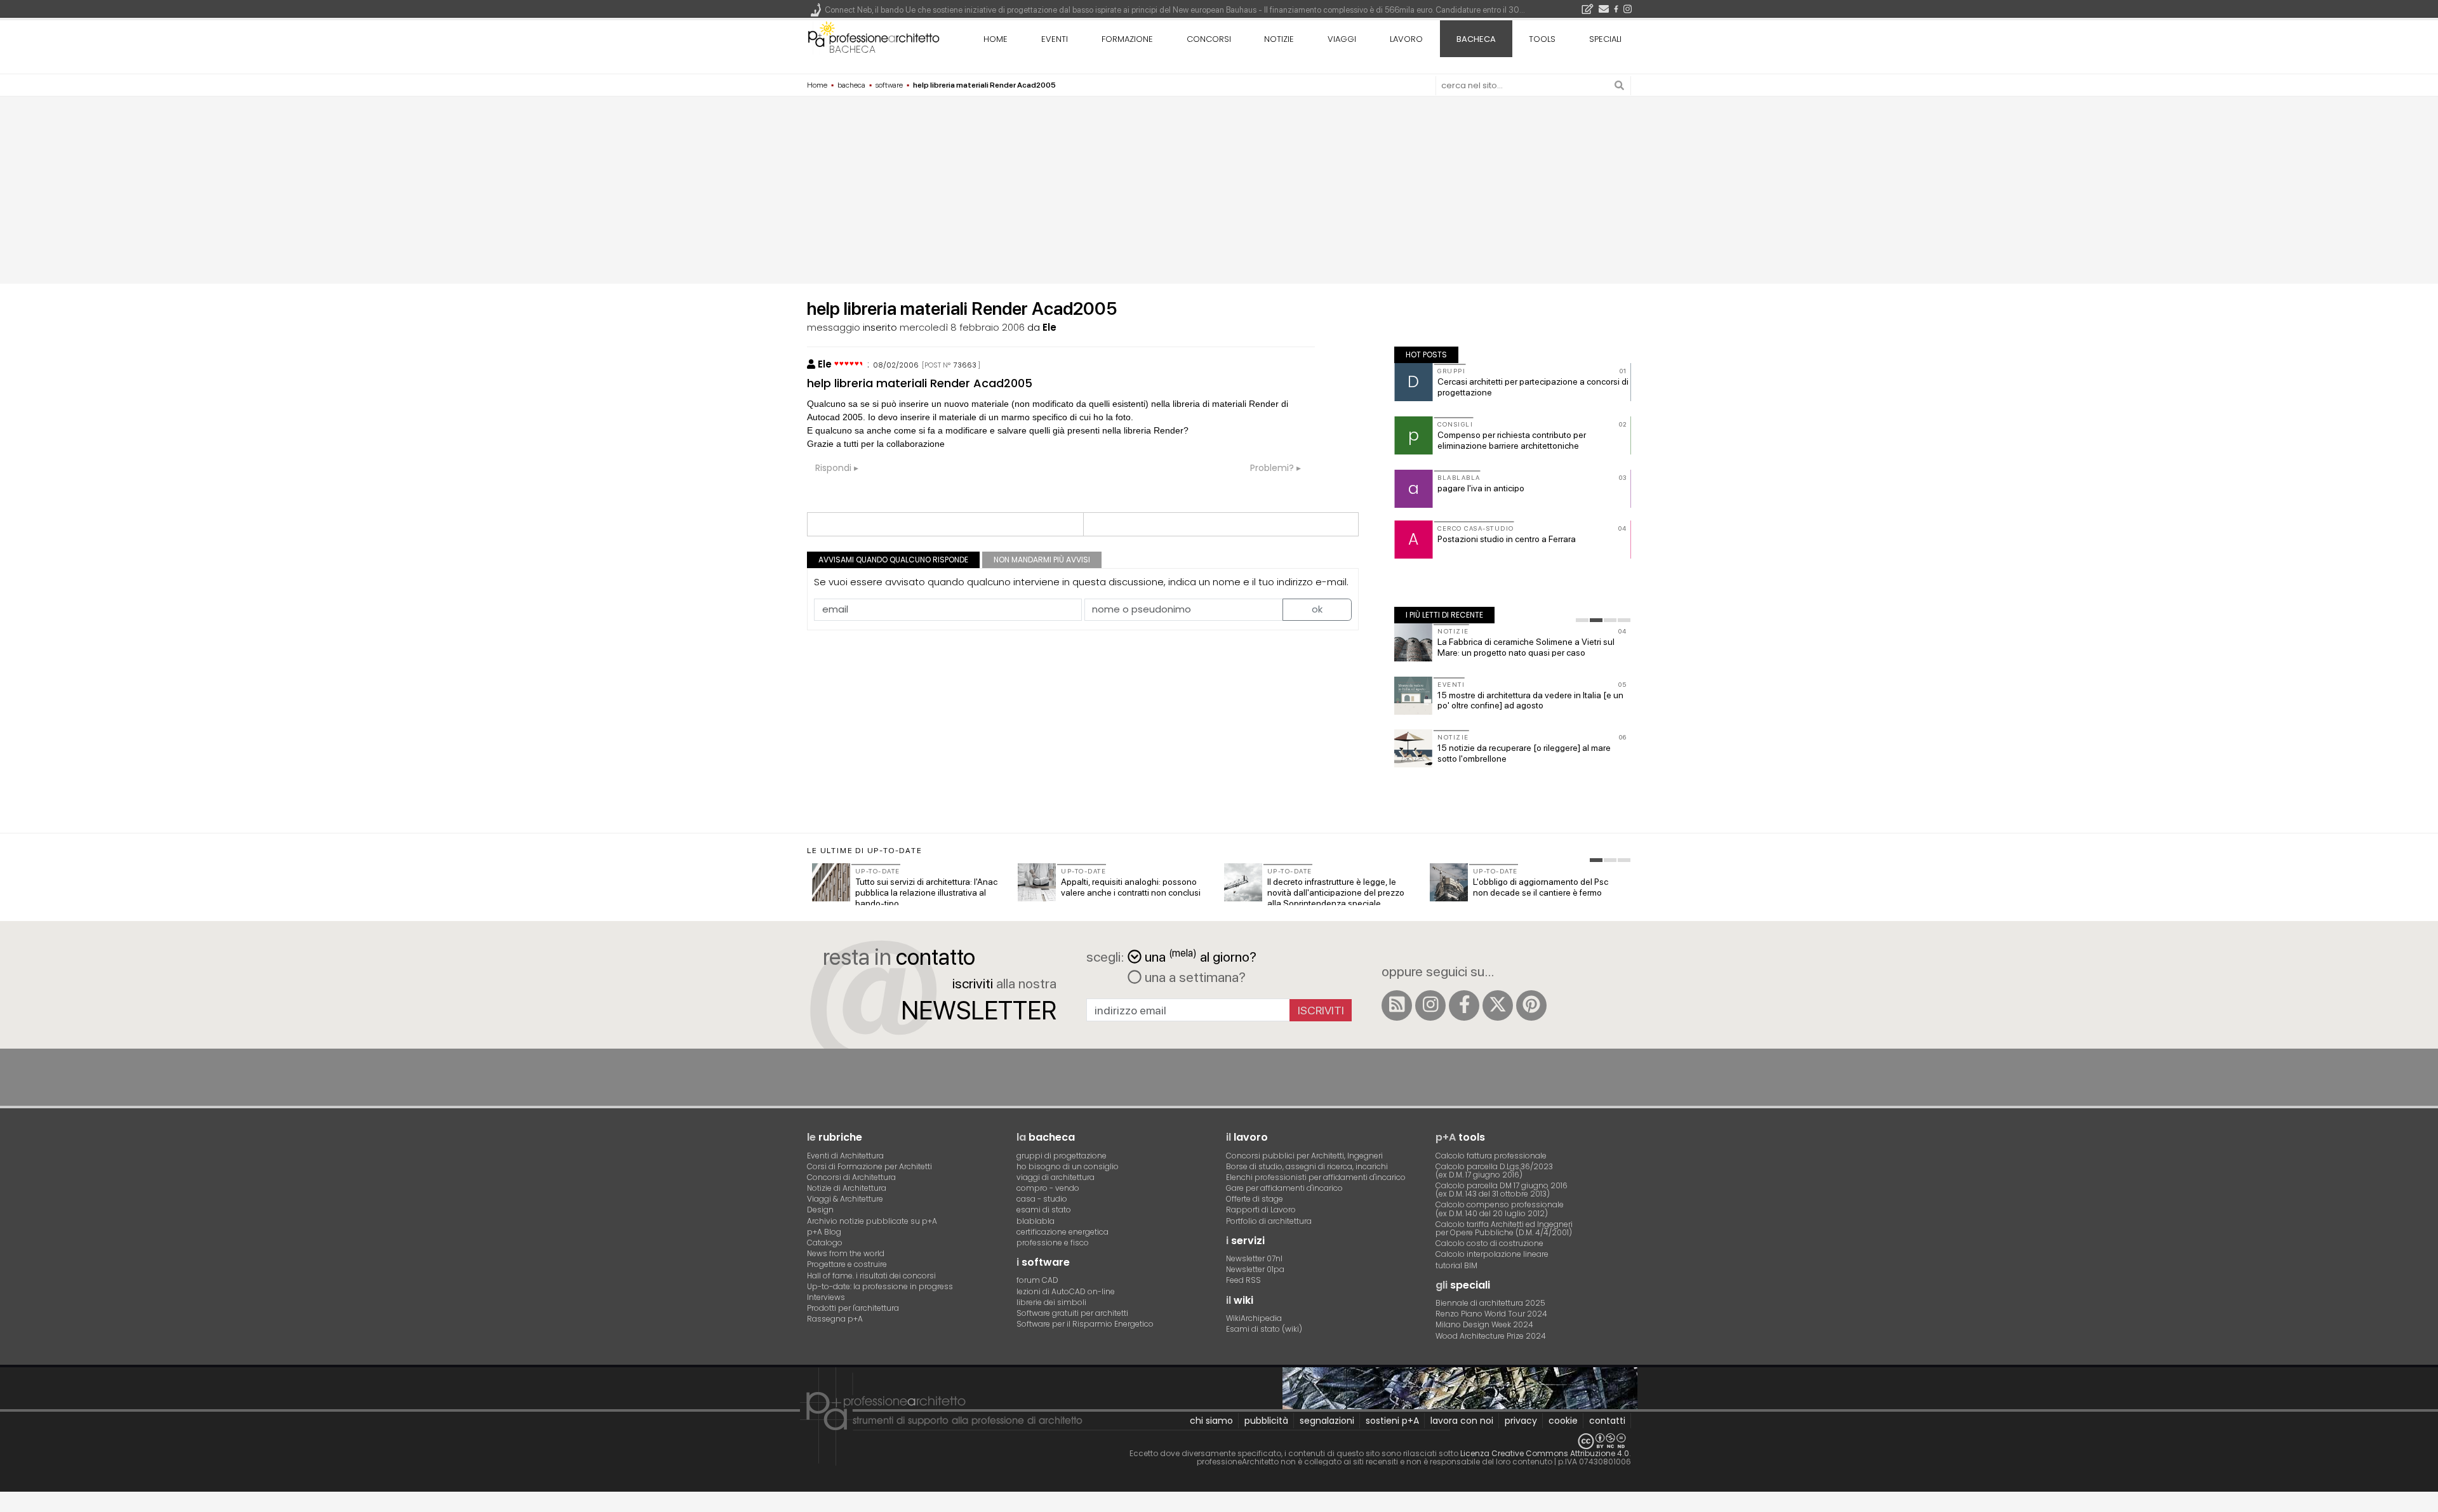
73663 (965, 365)
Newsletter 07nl (1254, 1258)
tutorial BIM (1456, 1265)
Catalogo (825, 1243)
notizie (1279, 39)
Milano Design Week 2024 (1484, 1324)
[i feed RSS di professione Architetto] (1397, 1005)
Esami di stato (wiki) (1264, 1329)
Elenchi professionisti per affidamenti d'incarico (1316, 1177)
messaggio (834, 327)
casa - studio (1042, 1199)
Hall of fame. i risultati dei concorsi (871, 1276)
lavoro (1406, 39)
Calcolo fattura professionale (1491, 1156)
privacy (1521, 1421)
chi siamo (1211, 1421)
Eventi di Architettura (845, 1156)
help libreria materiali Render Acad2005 (920, 383)
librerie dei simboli (1051, 1302)
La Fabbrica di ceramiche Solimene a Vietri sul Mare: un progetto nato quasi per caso (1526, 647)
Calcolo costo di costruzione (1489, 1243)
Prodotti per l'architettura (853, 1308)
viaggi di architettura (1056, 1177)
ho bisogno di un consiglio (1068, 1166)
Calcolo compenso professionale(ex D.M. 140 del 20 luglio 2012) (1500, 1209)
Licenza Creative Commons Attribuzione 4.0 (1545, 1453)
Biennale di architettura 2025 (1490, 1303)
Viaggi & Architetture (845, 1199)
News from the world (846, 1253)
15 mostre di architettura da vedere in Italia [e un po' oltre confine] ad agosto (1530, 700)
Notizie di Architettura (847, 1188)
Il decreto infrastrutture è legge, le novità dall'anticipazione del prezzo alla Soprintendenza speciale (1336, 892)
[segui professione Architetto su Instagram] (1430, 1005)
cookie (1563, 1421)
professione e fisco (1053, 1243)
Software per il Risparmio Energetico (1085, 1324)
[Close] (8, 1506)
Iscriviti (1321, 1010)
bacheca (852, 49)
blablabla (1036, 1221)
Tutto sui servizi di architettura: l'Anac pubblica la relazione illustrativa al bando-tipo (926, 892)
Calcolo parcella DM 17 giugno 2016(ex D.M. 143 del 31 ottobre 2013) (1502, 1190)
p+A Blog (824, 1232)
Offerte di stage (1255, 1199)
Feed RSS (1243, 1280)
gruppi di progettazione (1062, 1156)
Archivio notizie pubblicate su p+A (872, 1221)
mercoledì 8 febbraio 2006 (962, 327)
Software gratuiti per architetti (1072, 1313)
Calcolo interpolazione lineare (1492, 1254)
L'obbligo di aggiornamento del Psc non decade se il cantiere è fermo (1541, 887)
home (996, 39)
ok (1317, 609)
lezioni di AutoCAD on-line (1066, 1291)
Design (820, 1210)
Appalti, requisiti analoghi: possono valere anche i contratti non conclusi (1131, 887)
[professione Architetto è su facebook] (1464, 1005)
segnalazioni (1327, 1421)
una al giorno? (1201, 956)
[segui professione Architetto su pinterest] (1531, 1005)
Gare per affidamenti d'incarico (1284, 1188)
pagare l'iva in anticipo (1481, 488)
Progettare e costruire (847, 1264)
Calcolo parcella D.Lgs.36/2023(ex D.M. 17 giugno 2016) (1494, 1170)
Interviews (826, 1297)
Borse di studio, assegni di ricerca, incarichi (1307, 1166)
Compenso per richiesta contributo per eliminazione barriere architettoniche (1512, 440)
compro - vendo (1048, 1188)
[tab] (1582, 620)
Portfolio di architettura (1269, 1221)
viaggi (1342, 39)
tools (1542, 39)
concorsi (1209, 39)
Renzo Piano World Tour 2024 (1491, 1314)
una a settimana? (1194, 977)
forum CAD (1037, 1280)
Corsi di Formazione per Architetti (869, 1166)
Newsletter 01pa (1255, 1269)
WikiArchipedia (1254, 1318)
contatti (1607, 1421)
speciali (1605, 39)
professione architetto (874, 37)
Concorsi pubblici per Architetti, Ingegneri (1304, 1156)
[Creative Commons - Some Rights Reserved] (1219, 1441)
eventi (1055, 39)
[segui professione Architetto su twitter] (1498, 1005)
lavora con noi (1462, 1421)
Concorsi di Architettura (851, 1177)
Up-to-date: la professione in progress (880, 1286)
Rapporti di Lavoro (1261, 1210)
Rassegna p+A (835, 1319)
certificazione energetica (1062, 1232)
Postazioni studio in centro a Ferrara (1507, 539)
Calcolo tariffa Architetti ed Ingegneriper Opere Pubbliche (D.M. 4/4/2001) (1504, 1228)
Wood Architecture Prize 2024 (1491, 1336)
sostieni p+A (1392, 1421)
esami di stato (1044, 1210)
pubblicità (1266, 1421)
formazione (1127, 39)
